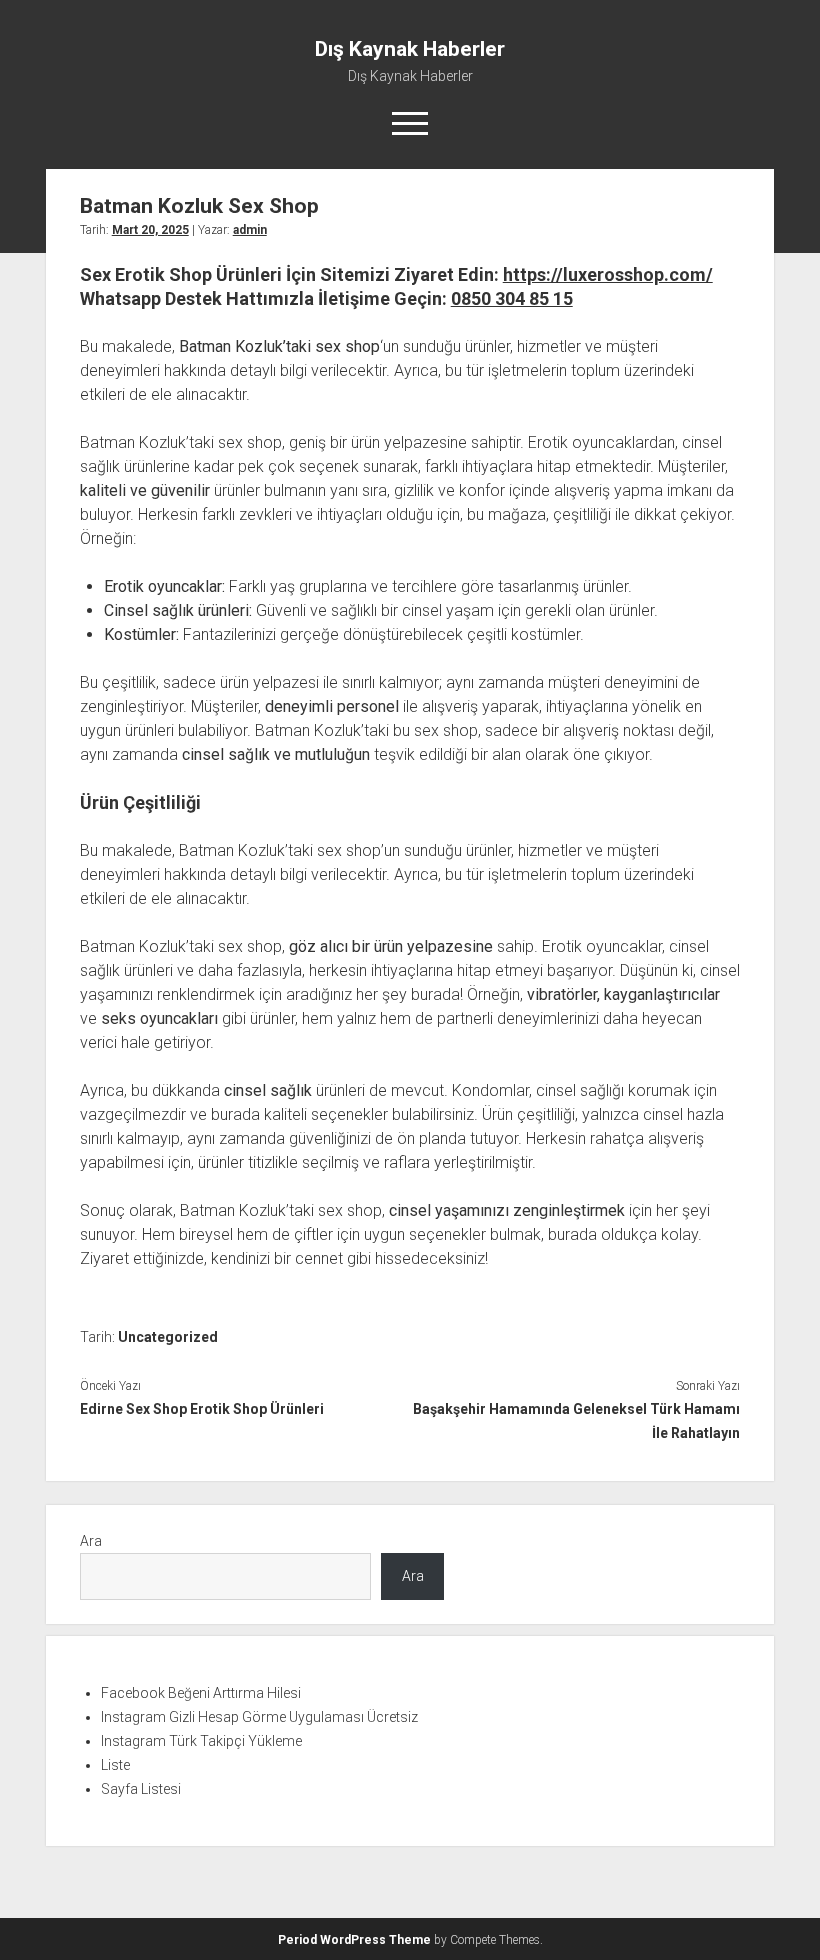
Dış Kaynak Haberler (410, 49)
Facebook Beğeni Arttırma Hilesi (201, 1693)
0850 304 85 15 (512, 298)
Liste (115, 1765)
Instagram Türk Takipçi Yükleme (201, 1741)
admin (250, 230)
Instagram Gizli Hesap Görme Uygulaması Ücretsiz (259, 1717)
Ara (91, 1541)
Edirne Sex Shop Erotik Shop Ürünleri (202, 1409)
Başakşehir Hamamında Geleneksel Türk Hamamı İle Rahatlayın (576, 1421)
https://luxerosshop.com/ (608, 274)
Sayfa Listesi (141, 1789)
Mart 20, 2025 (150, 230)
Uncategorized (168, 1337)
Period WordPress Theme (354, 1940)
